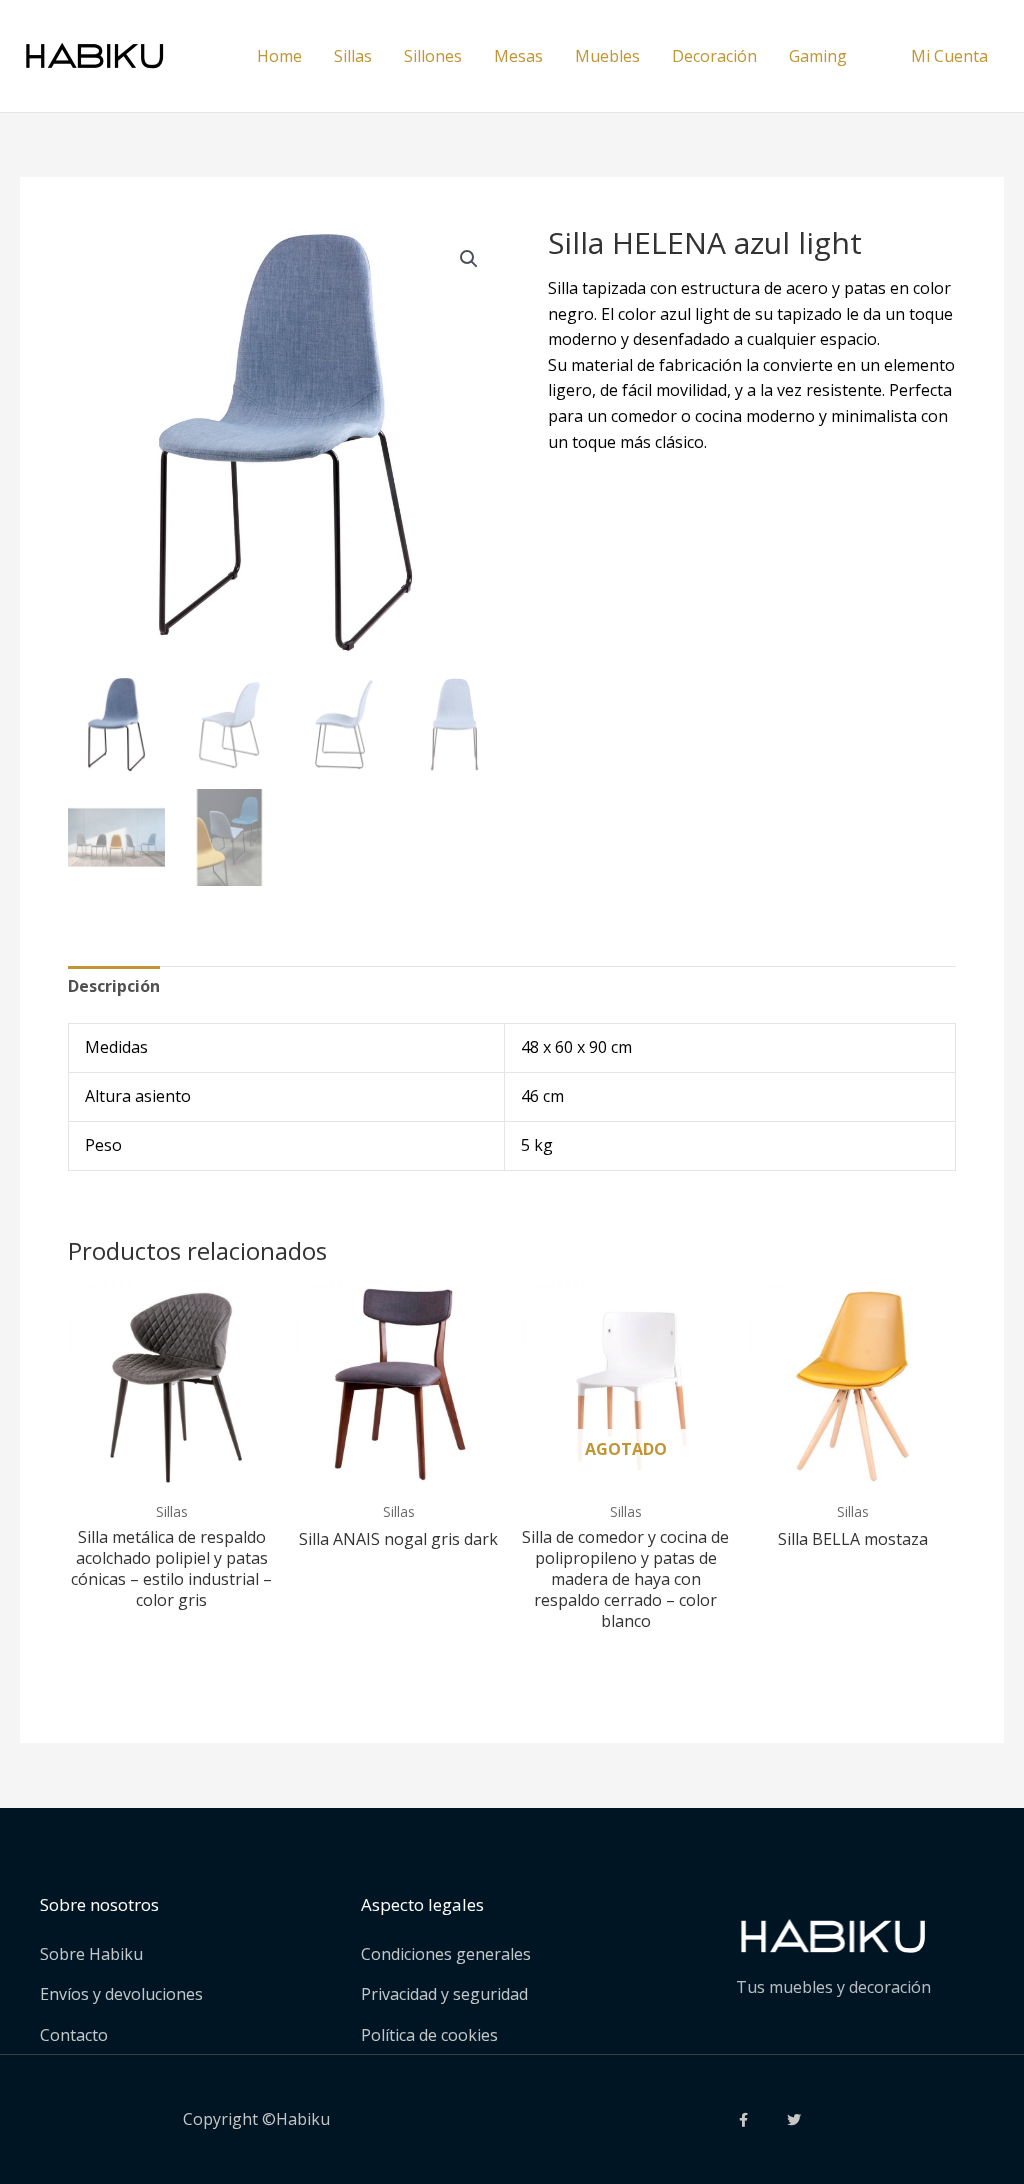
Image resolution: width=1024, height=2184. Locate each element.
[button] (469, 259)
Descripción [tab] (114, 986)
